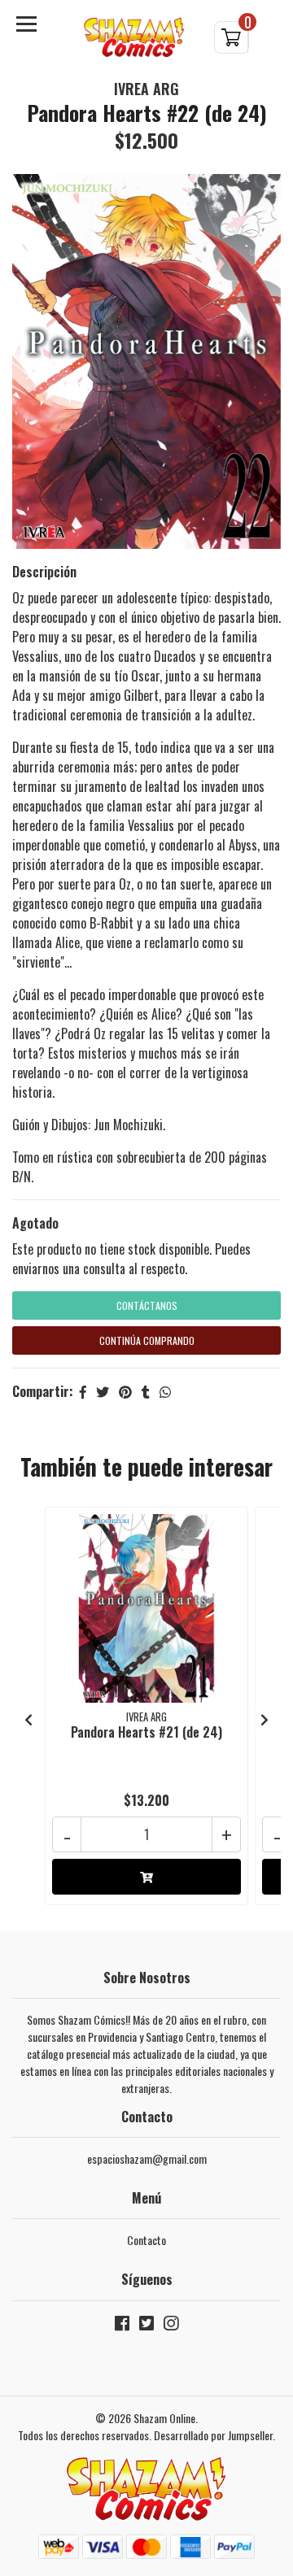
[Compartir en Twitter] (103, 1391)
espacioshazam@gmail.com (147, 2158)
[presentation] (28, 1719)
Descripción (44, 572)
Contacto (146, 2240)
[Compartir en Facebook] (83, 1391)
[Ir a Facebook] (122, 2326)
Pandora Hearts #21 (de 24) (146, 1732)
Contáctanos (147, 1305)
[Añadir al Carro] (146, 1877)
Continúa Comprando (147, 1340)
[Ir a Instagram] (171, 2326)
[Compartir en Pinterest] (125, 1391)
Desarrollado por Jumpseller (213, 2435)
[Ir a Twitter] (146, 2326)
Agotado (35, 1223)
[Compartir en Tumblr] (146, 1391)
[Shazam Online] (134, 38)
